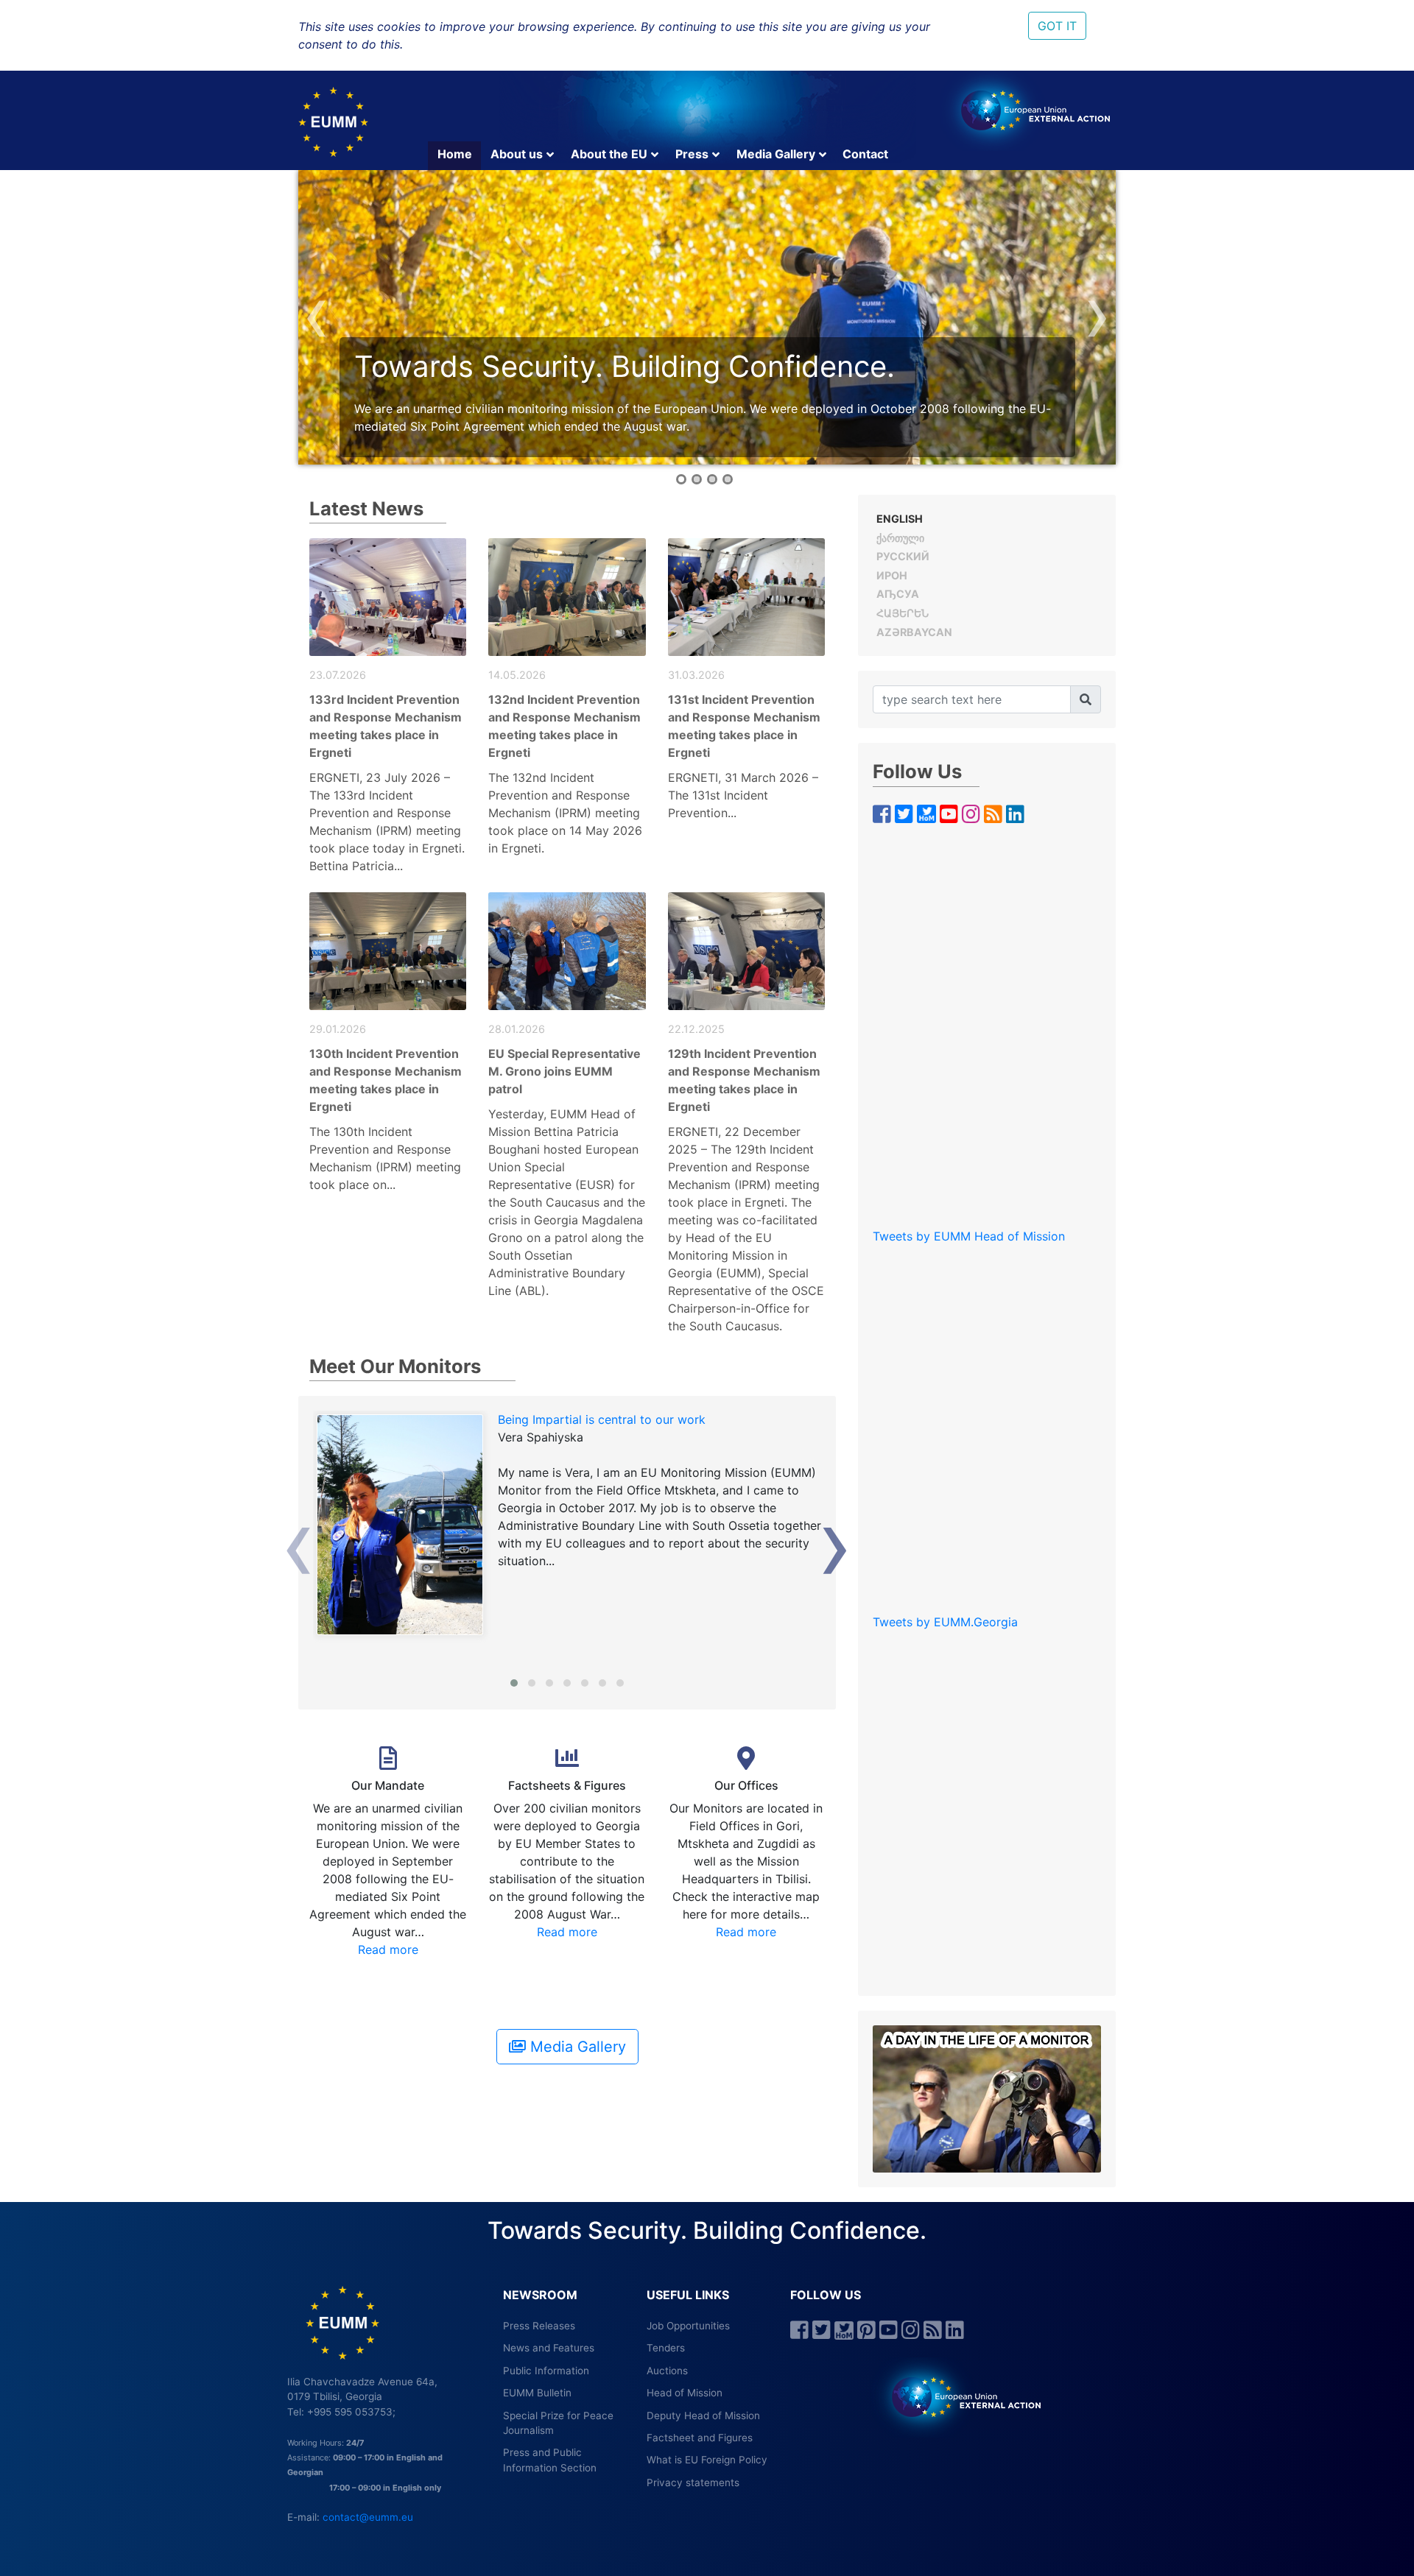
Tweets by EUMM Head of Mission (969, 1236)
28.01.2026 (517, 1029)
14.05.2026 (517, 675)
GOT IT (1057, 26)
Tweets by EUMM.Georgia (945, 1622)
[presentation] (317, 313)
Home (455, 154)
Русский (903, 556)
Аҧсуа (898, 594)
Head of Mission (685, 2393)
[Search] (1086, 699)
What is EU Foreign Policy (707, 2460)
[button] (681, 479)
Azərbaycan (914, 632)
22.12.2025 (696, 1029)
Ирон (892, 575)
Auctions (667, 2371)
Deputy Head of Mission (703, 2416)
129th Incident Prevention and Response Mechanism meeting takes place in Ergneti (744, 1080)
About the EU (609, 154)
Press (692, 154)
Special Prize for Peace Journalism (558, 2423)
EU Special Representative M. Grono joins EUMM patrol (564, 1071)
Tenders (666, 2348)
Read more (388, 1949)
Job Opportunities (688, 2326)
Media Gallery (776, 154)
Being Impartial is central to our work (602, 1419)
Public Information (546, 2371)
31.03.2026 (696, 675)
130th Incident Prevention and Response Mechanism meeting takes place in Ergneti (386, 1080)
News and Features (549, 2348)
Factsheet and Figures (700, 2438)
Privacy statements (693, 2483)
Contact (865, 154)
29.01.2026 (338, 1029)
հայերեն (903, 613)
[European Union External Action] (959, 2396)
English (900, 519)
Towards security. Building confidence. (625, 366)
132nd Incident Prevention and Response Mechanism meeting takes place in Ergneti (564, 726)
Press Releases (539, 2326)
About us (517, 154)
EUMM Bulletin (537, 2393)
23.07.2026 (338, 675)
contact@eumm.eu (368, 2517)
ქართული (900, 538)
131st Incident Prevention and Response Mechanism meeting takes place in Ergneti (744, 726)
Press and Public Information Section (550, 2460)
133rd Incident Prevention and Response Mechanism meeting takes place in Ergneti (386, 726)
